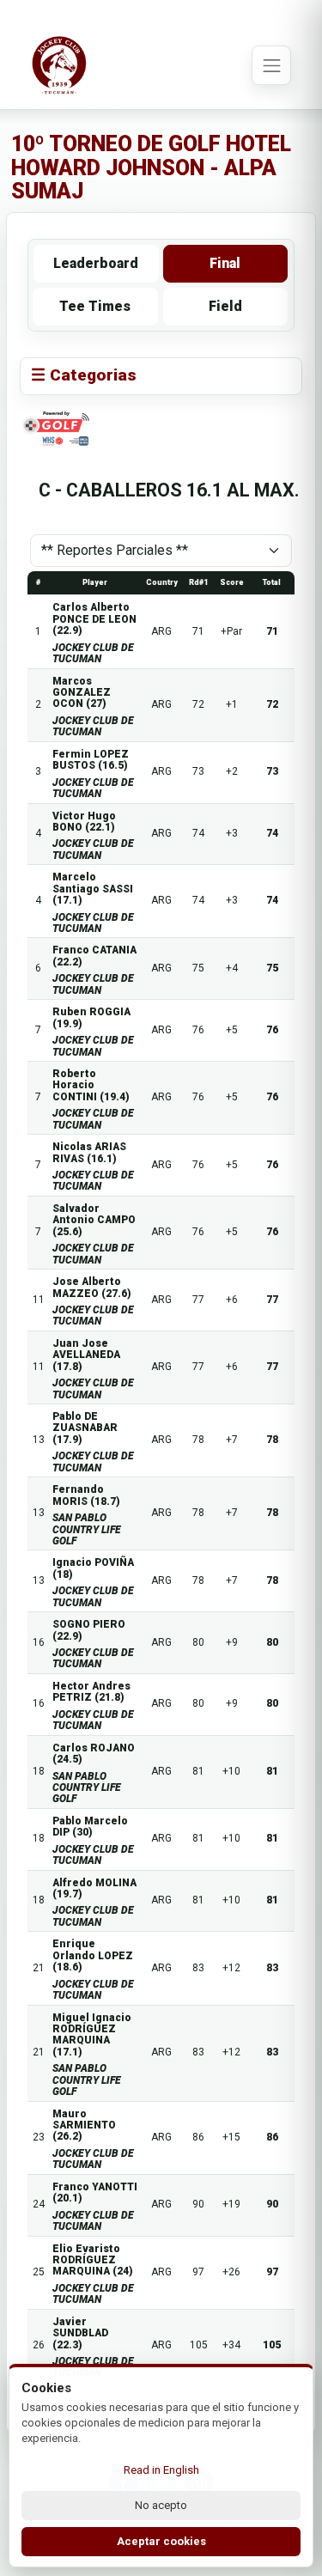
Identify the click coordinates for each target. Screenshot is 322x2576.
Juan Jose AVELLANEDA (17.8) (86, 1355)
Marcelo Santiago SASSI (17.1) (93, 889)
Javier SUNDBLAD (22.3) (80, 2333)
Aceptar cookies (161, 2541)
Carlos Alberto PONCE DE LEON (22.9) (94, 619)
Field (225, 306)
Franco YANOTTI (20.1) (95, 2192)
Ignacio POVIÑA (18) (93, 1568)
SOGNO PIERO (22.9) (89, 1630)
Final (225, 263)
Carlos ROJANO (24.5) (94, 1754)
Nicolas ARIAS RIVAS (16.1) (89, 1152)
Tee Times (95, 306)
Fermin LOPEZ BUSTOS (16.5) (91, 760)
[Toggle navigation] (271, 65)
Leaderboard (96, 263)
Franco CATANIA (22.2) (94, 956)
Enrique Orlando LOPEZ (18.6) (93, 1955)
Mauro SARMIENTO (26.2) (84, 2125)
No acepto (161, 2505)
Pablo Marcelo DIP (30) (90, 1827)
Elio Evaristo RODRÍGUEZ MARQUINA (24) (93, 2260)
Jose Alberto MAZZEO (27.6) (92, 1287)
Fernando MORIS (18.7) (86, 1495)
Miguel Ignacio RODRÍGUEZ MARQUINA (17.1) (92, 2035)
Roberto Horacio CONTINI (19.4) (91, 1085)
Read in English (161, 2470)
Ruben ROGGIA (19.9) (91, 1017)
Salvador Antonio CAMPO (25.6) (94, 1220)
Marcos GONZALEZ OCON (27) (82, 693)
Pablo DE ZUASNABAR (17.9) (85, 1428)
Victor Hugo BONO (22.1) (84, 822)
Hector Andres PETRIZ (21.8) (91, 1692)
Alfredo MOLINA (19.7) (94, 1888)
